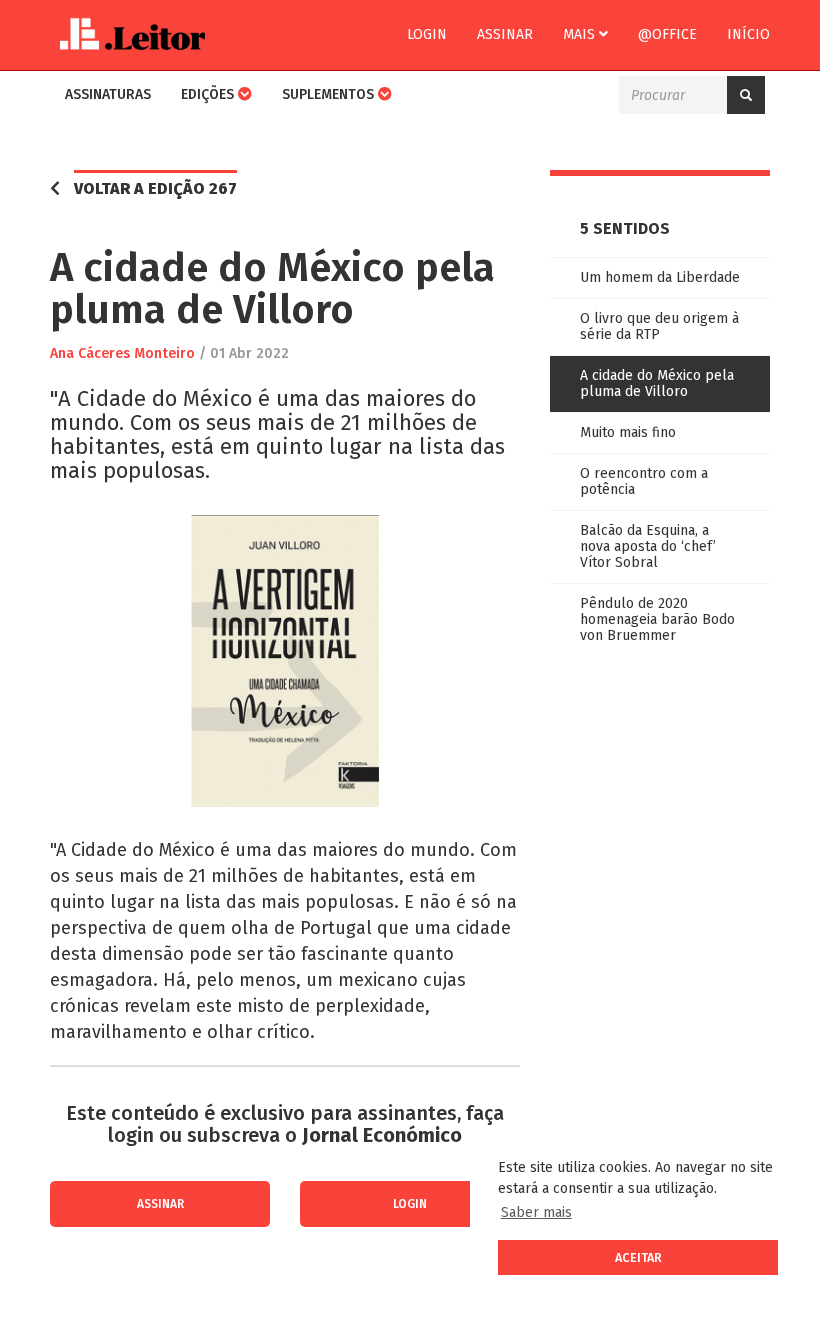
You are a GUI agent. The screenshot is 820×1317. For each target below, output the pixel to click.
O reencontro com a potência (644, 481)
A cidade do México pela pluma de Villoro (657, 383)
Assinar (505, 34)
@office (667, 34)
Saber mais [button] (536, 1212)
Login (427, 34)
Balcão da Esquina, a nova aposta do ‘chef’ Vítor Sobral (648, 546)
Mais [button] (581, 34)
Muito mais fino (628, 432)
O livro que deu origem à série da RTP (659, 326)
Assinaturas (108, 94)
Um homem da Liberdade (660, 277)
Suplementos (330, 94)
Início (748, 34)
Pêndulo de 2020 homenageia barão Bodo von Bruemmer (657, 619)
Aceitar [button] (638, 1257)
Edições (209, 94)
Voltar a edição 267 (155, 188)
